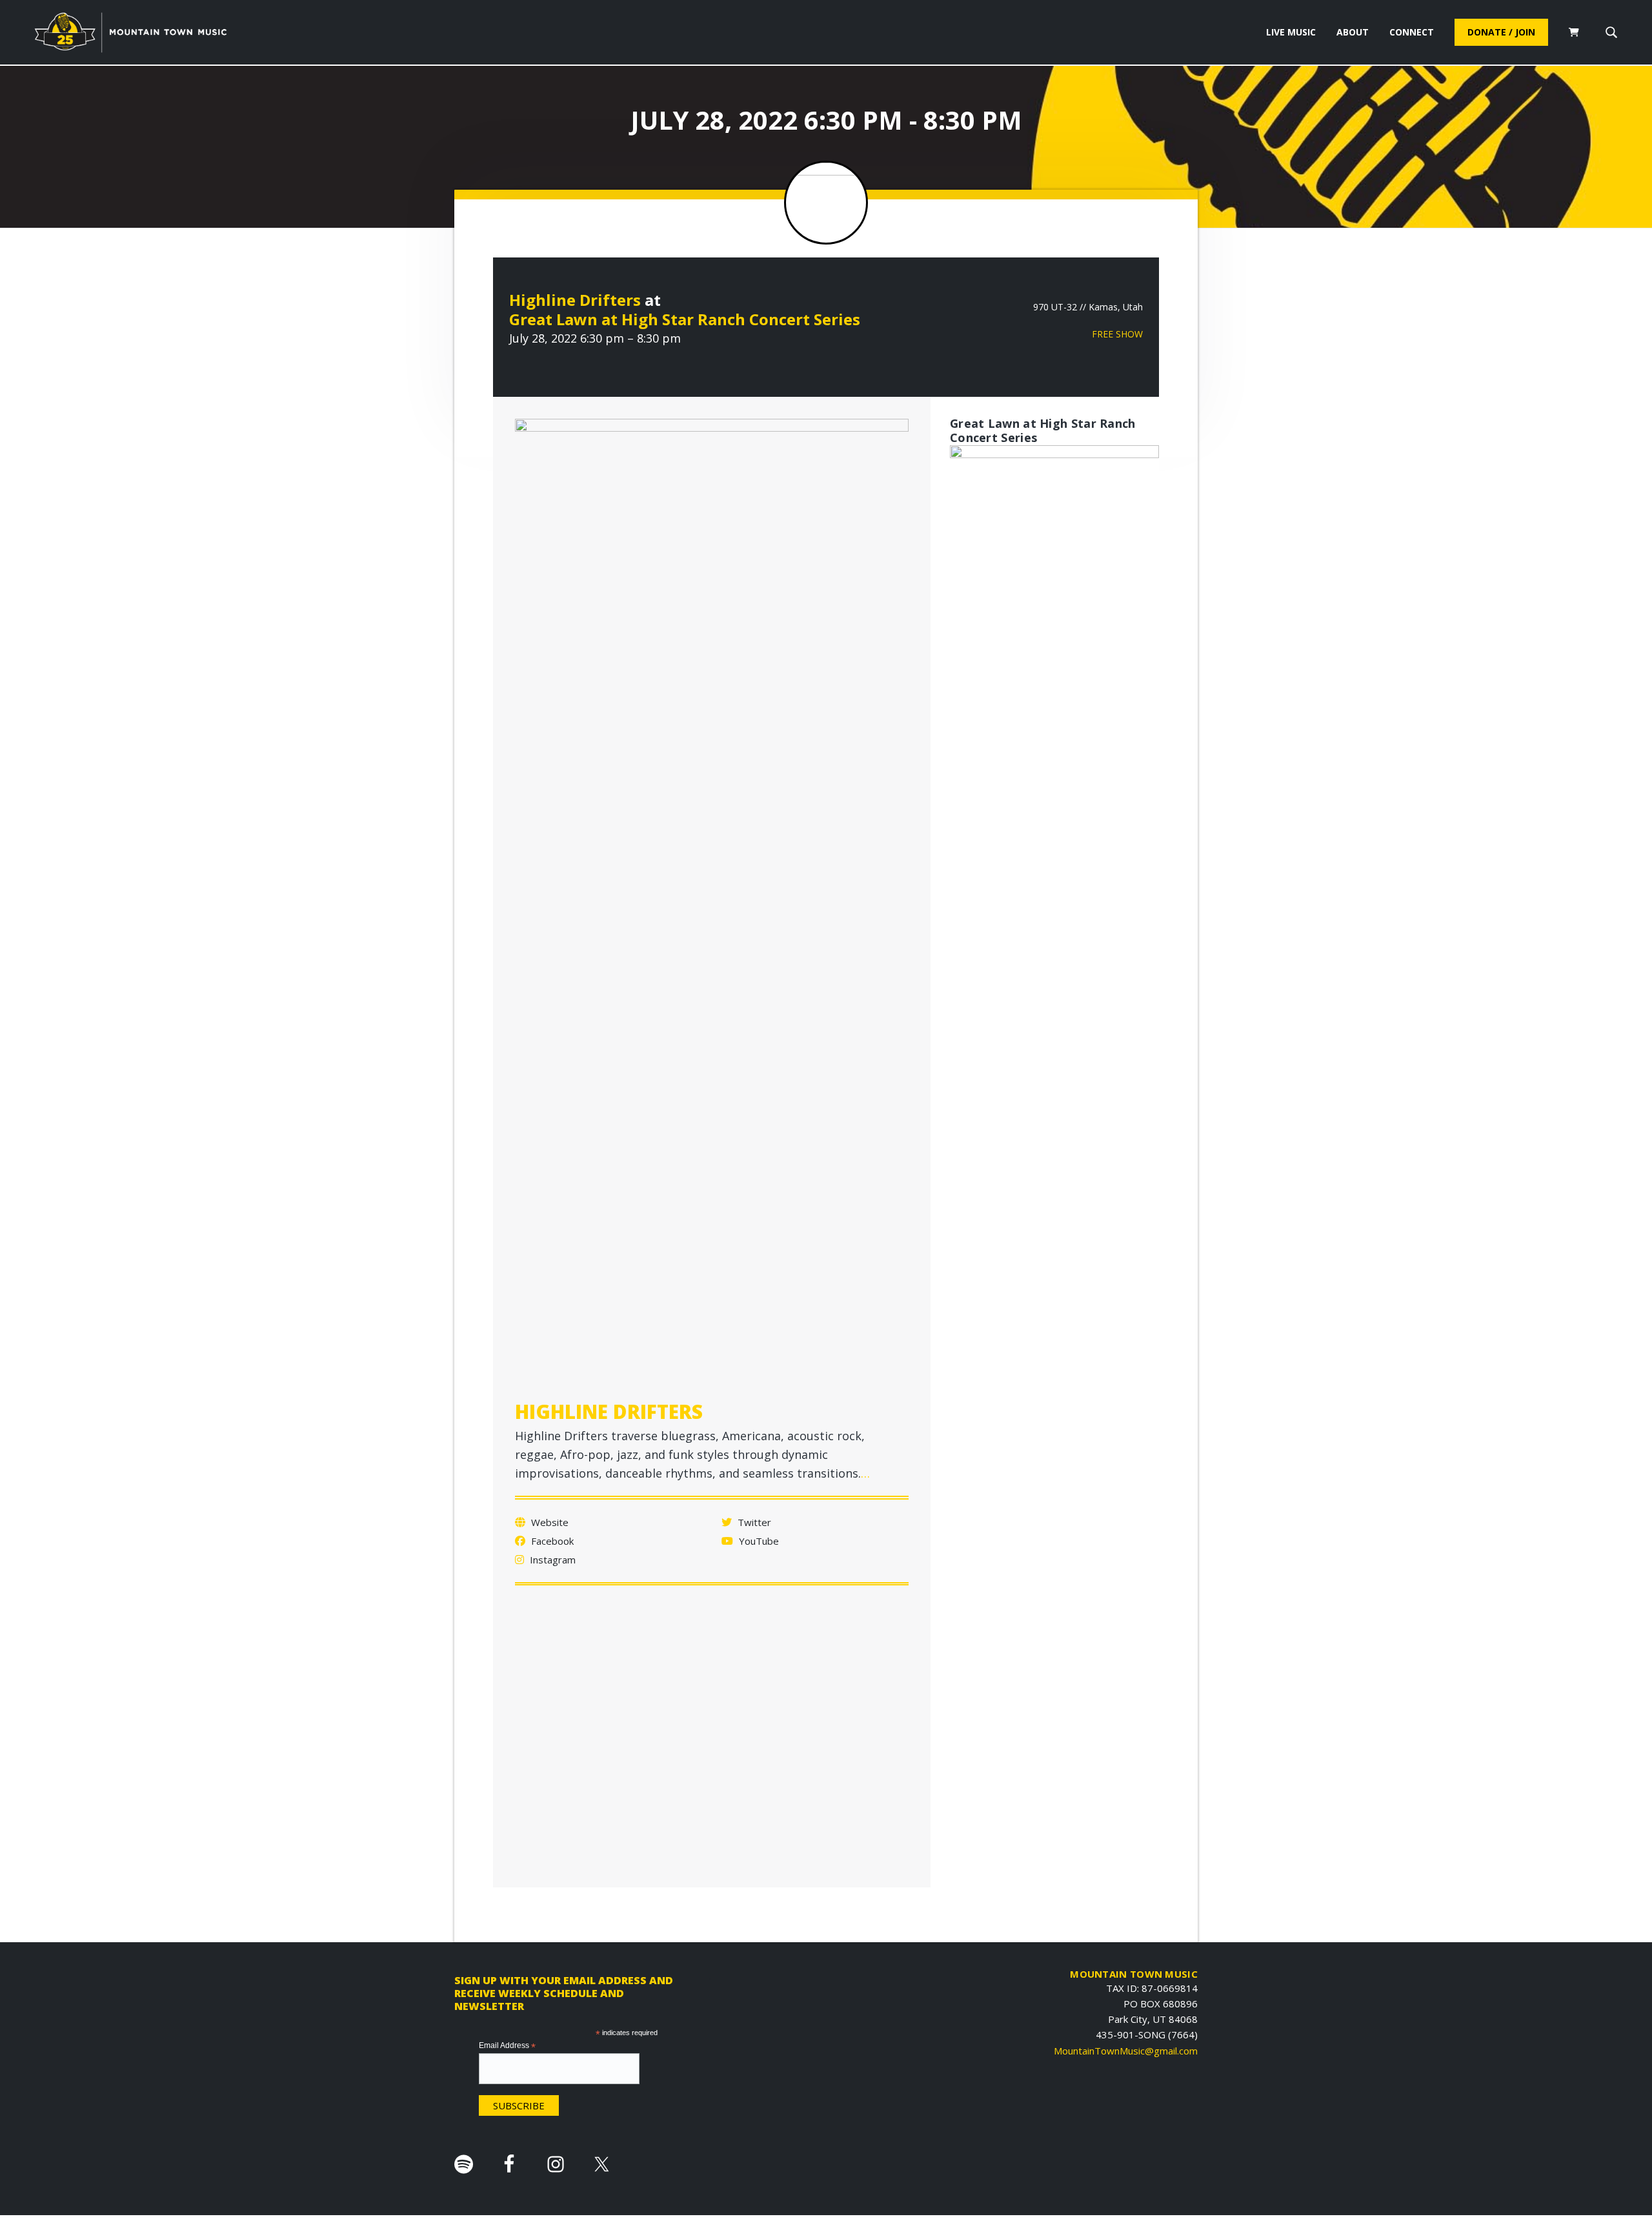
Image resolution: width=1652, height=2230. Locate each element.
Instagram (551, 1560)
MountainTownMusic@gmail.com (1126, 2051)
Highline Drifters (575, 300)
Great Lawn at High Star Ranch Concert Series (685, 319)
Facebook (551, 1541)
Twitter (753, 1522)
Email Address (507, 2046)
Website (549, 1522)
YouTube (758, 1541)
